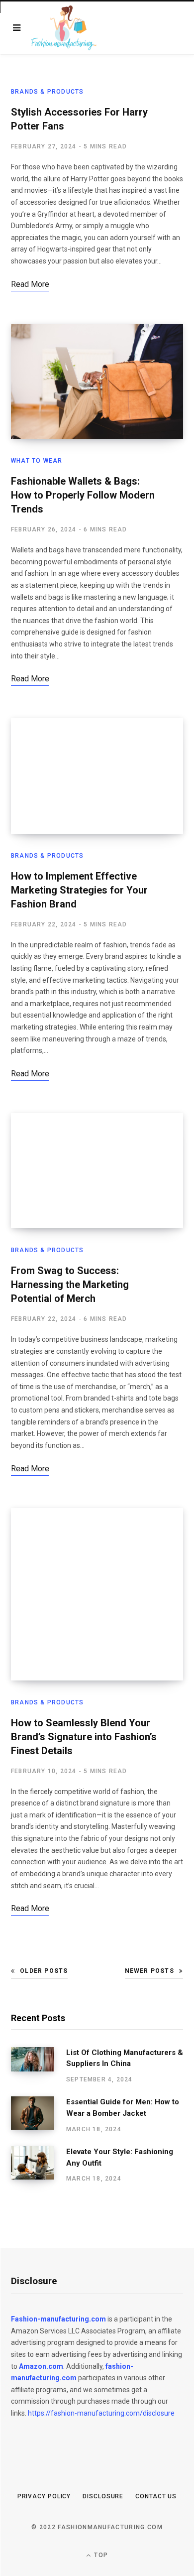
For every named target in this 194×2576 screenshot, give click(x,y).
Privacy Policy (44, 2496)
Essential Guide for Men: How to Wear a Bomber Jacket (123, 2108)
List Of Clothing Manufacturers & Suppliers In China (125, 2058)
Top (100, 2555)
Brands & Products (47, 92)
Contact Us (156, 2496)
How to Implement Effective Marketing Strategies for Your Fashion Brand (79, 890)
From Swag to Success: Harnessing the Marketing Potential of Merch (70, 1285)
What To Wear (37, 461)
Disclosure (103, 2496)
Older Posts (44, 1971)
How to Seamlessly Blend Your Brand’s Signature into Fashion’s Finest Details (84, 1737)
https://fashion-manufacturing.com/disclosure (101, 2413)
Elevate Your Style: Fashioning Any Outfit (120, 2157)
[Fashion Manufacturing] (64, 28)
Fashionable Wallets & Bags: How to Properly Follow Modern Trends (83, 495)
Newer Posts (149, 1971)
